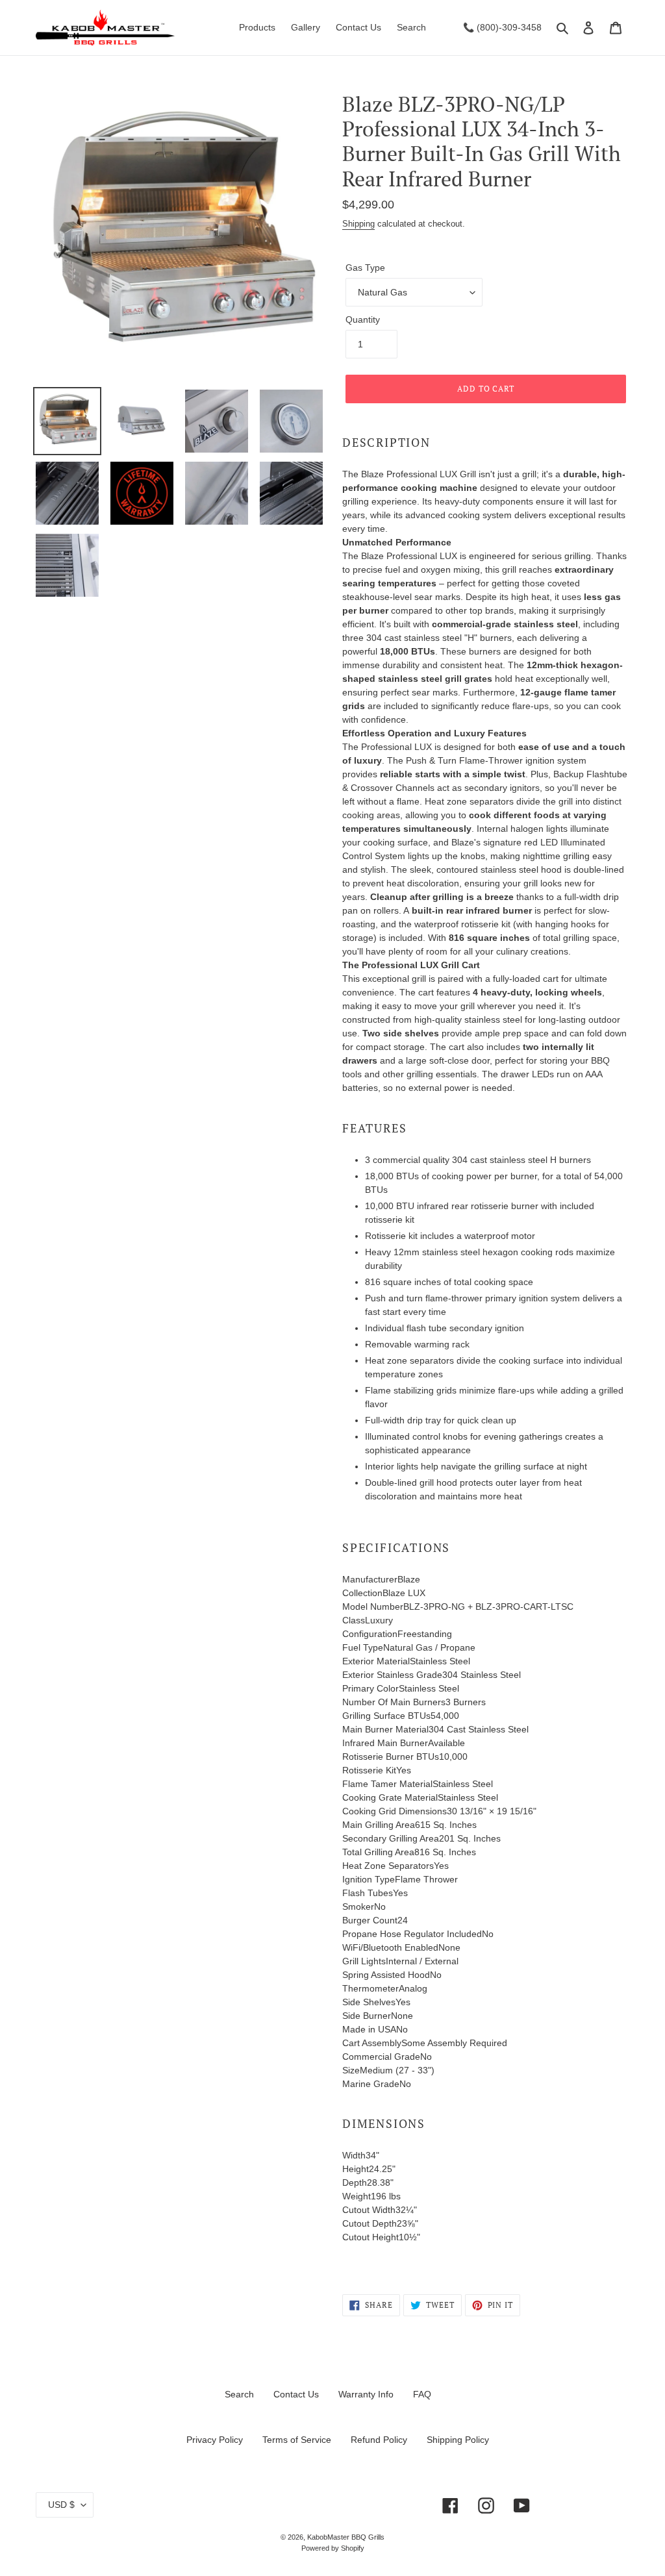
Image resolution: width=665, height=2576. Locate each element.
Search (239, 2394)
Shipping (358, 224)
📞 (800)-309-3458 (502, 27)
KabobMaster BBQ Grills (346, 2537)
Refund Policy (379, 2440)
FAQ (422, 2394)
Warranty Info (366, 2394)
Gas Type (365, 268)
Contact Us (296, 2394)
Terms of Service (297, 2440)
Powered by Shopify (333, 2548)
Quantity (363, 319)
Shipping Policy (458, 2440)
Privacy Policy (215, 2440)
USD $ (61, 2505)
